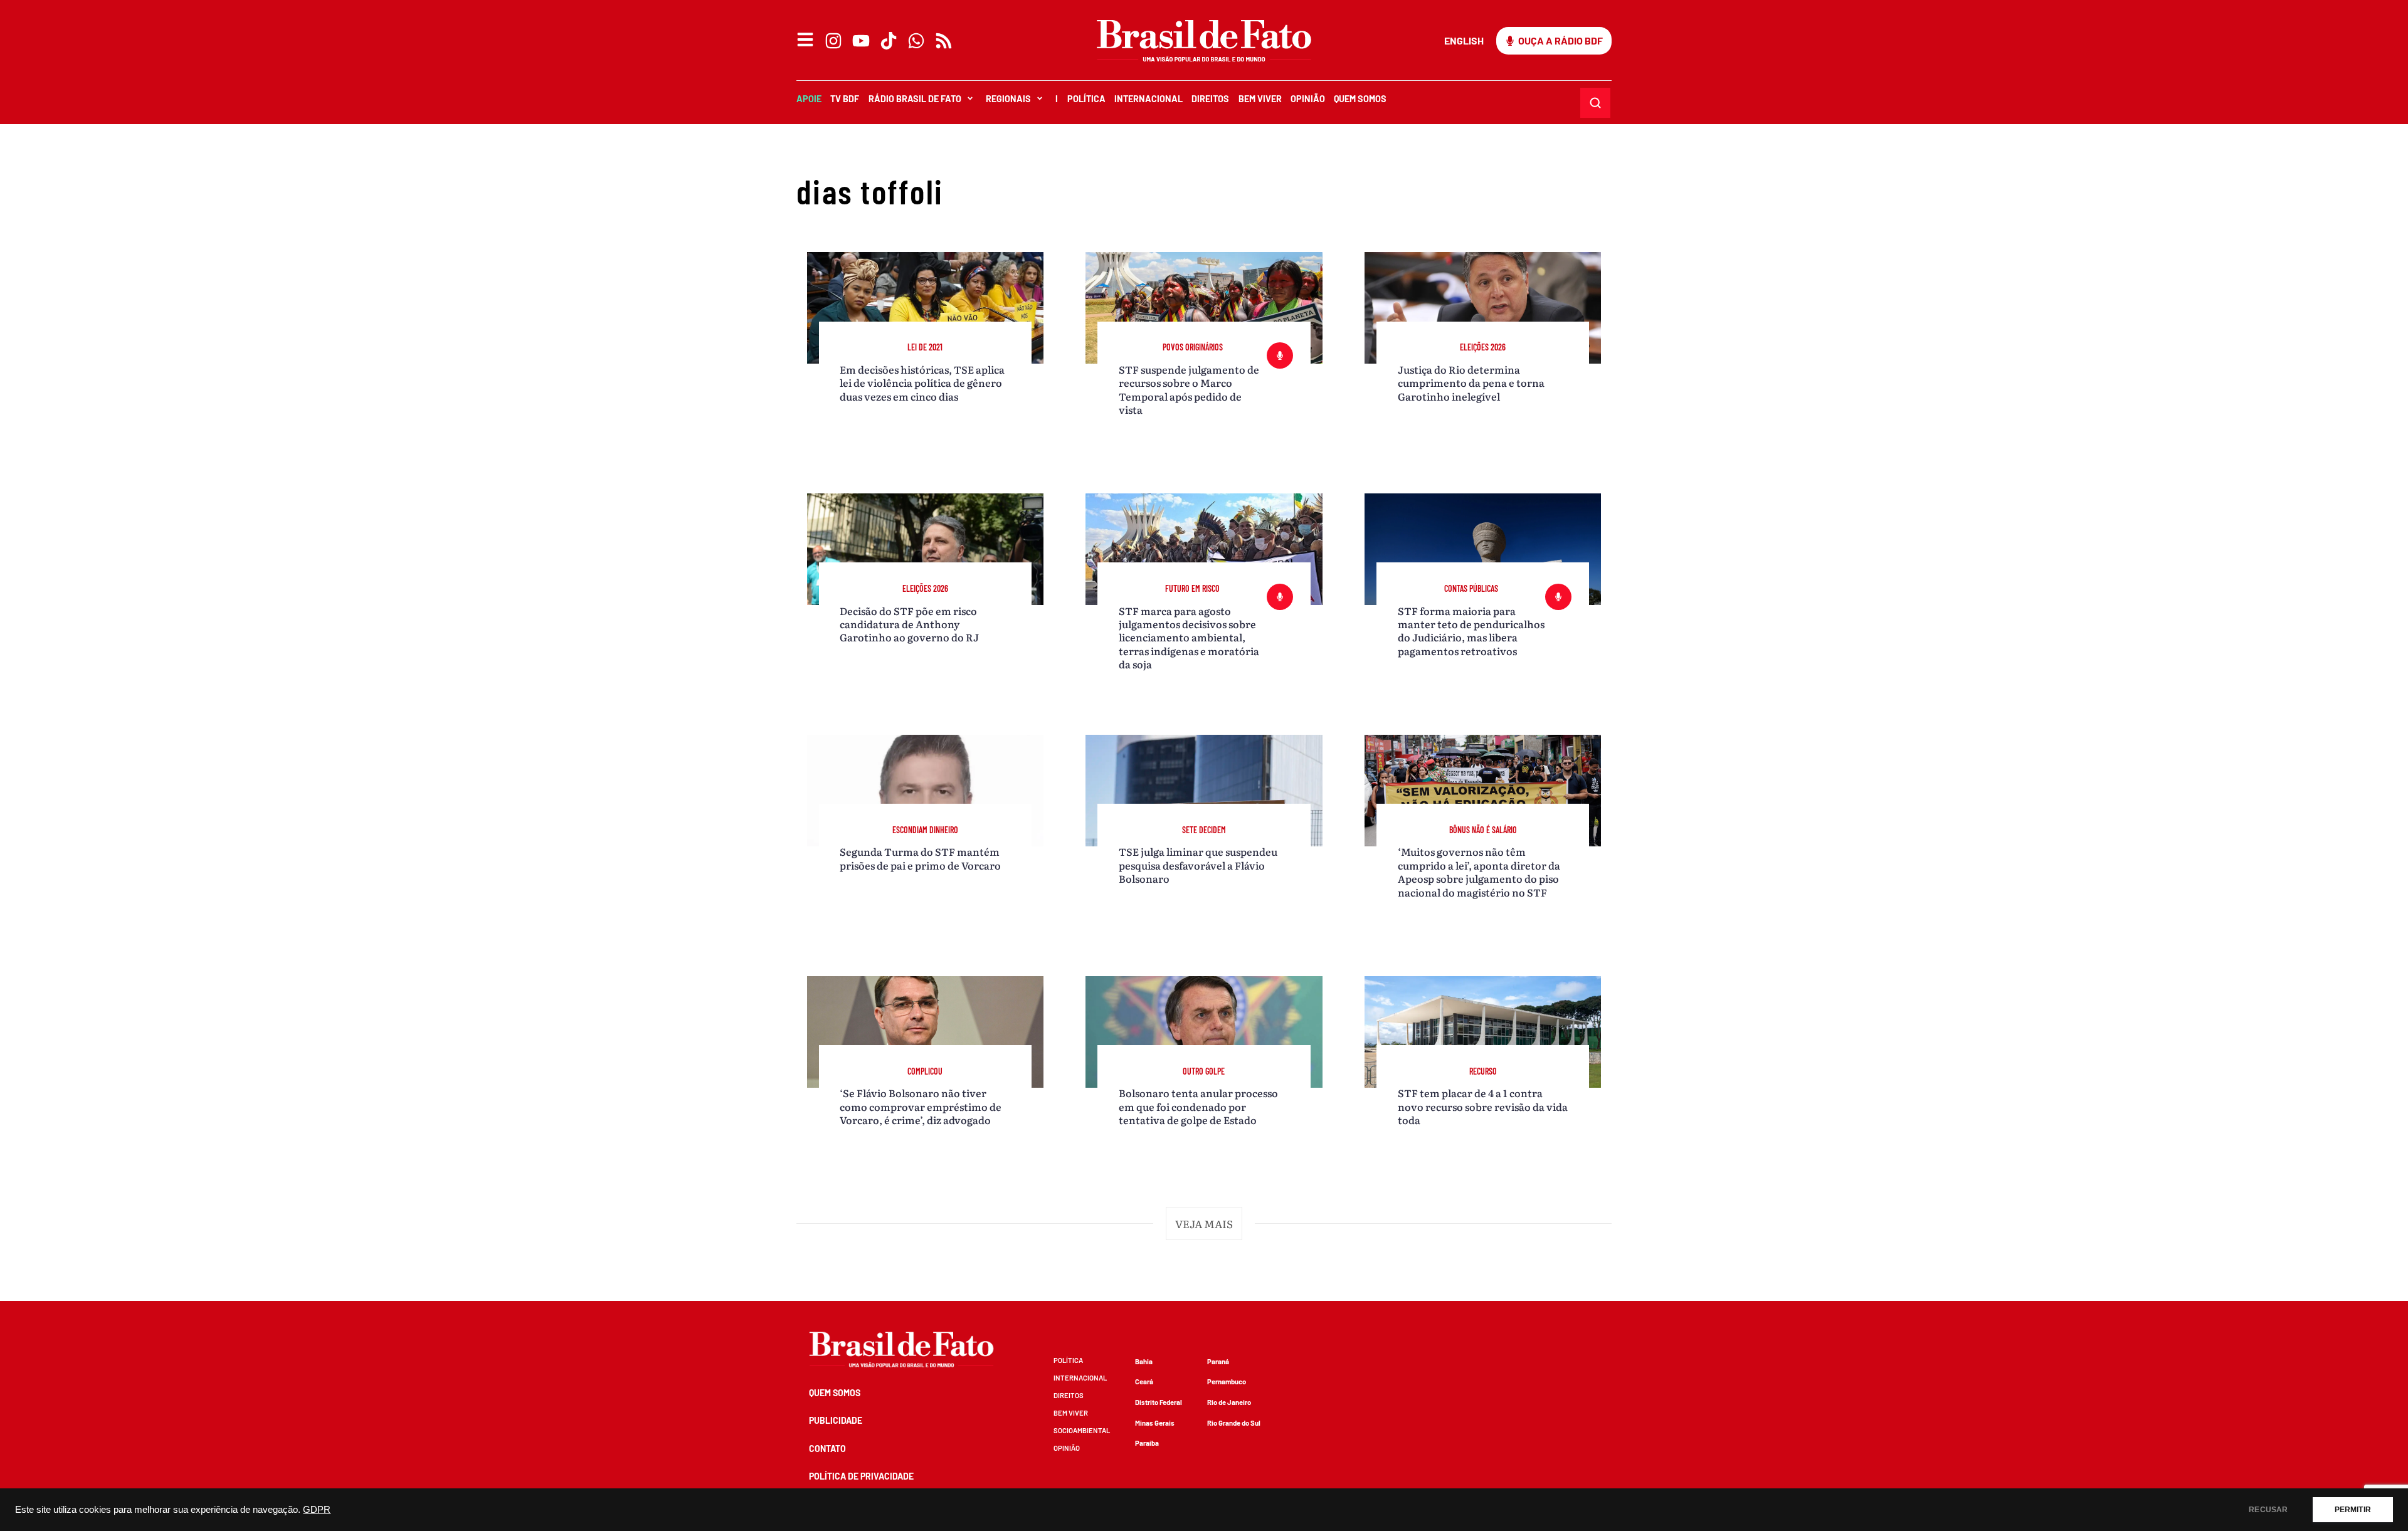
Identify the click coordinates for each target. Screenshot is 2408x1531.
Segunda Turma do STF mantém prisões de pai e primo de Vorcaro (920, 858)
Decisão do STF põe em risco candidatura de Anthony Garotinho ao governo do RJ (909, 624)
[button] (1204, 1224)
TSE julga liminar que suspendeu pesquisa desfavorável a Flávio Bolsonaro (1198, 865)
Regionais (1008, 99)
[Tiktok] (889, 41)
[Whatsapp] (916, 41)
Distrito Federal (1159, 1402)
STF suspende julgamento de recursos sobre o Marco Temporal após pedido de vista (1189, 389)
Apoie (809, 99)
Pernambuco (1227, 1381)
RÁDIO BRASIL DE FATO (915, 99)
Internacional (1149, 99)
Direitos (1210, 99)
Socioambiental (1082, 1430)
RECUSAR (2268, 1510)
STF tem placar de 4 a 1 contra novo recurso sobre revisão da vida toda (1483, 1106)
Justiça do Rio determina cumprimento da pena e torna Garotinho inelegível (1471, 383)
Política (1086, 99)
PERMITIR (2353, 1510)
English (1464, 40)
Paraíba (1147, 1443)
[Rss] (944, 41)
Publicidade (836, 1420)
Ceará (1144, 1381)
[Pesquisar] (1595, 103)
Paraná (1218, 1361)
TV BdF (845, 99)
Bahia (1144, 1361)
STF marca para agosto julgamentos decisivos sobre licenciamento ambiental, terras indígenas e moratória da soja (1189, 638)
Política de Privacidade (861, 1476)
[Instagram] (833, 41)
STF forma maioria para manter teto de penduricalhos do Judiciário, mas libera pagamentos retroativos (1471, 631)
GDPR (317, 1510)
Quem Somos (1360, 99)
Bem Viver (1260, 99)
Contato (827, 1449)
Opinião (1308, 99)
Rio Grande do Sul (1234, 1423)
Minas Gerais (1155, 1423)
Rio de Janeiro (1229, 1402)
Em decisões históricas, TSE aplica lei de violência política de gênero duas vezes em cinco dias (922, 383)
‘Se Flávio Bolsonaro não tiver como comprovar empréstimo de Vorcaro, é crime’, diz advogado (921, 1106)
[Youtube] (861, 41)
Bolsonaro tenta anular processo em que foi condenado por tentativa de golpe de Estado (1198, 1106)
